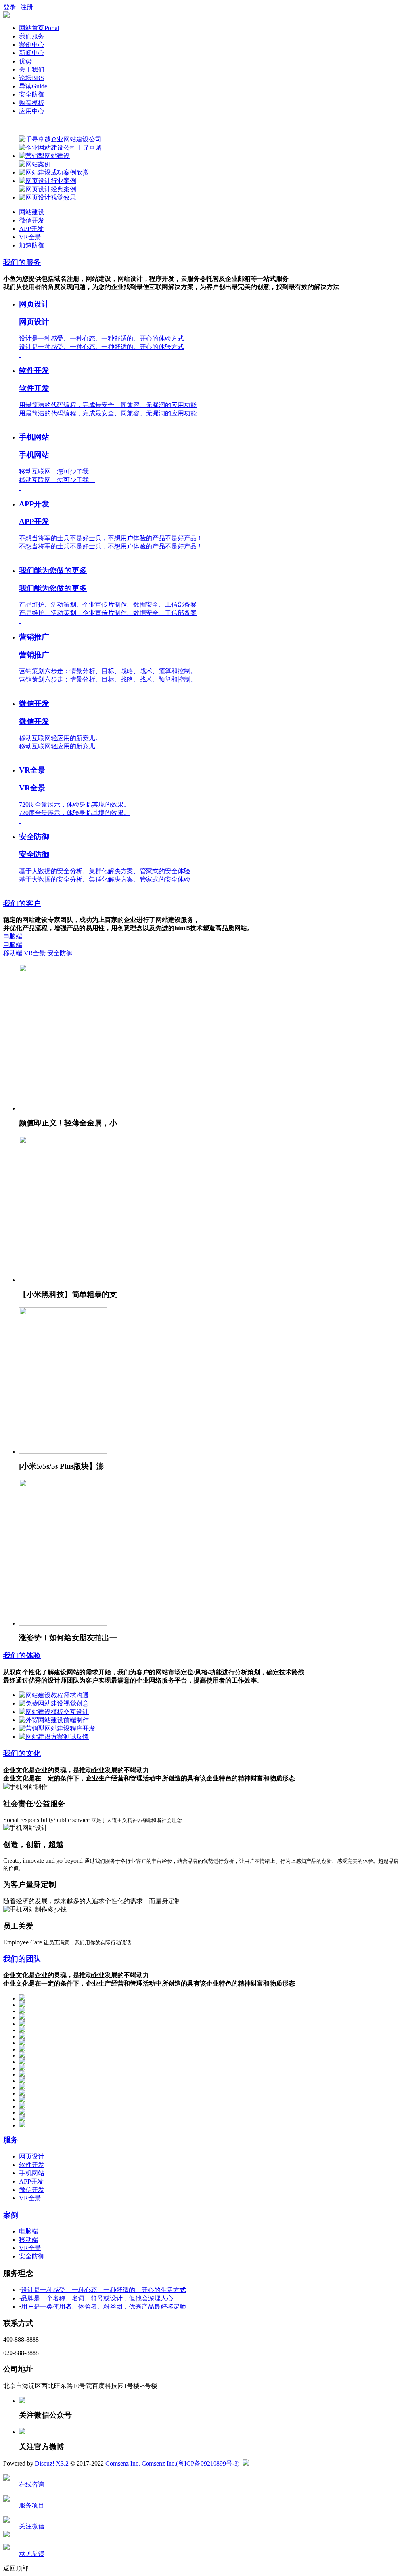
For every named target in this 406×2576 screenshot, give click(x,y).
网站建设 (32, 212)
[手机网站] (20, 488)
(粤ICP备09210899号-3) (208, 2463)
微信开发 (32, 220)
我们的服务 (22, 262)
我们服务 (32, 36)
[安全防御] (20, 887)
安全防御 (32, 94)
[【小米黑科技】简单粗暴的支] (63, 1280)
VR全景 (30, 237)
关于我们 (32, 69)
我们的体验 (22, 1655)
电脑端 (13, 941)
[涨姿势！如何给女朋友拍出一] (63, 1623)
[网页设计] (20, 355)
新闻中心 (32, 53)
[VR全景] (20, 821)
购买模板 (32, 103)
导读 (33, 86)
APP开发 (31, 229)
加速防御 (32, 245)
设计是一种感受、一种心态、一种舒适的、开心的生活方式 (103, 2290)
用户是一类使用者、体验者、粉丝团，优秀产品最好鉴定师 (103, 2307)
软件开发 (32, 2165)
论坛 (32, 78)
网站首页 (39, 28)
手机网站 (32, 2173)
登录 (10, 7)
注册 (27, 7)
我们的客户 (22, 903)
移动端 (13, 953)
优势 (25, 61)
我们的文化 (22, 1753)
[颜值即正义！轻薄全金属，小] (63, 1108)
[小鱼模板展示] (6, 16)
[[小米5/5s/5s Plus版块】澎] (63, 1452)
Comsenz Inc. (123, 2463)
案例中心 (32, 45)
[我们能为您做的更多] (20, 621)
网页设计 (32, 2156)
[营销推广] (20, 687)
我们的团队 (22, 1959)
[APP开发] (20, 554)
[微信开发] (20, 754)
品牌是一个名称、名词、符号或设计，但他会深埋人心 (97, 2298)
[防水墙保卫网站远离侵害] (246, 2463)
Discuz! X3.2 (52, 2463)
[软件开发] (20, 421)
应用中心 (32, 111)
